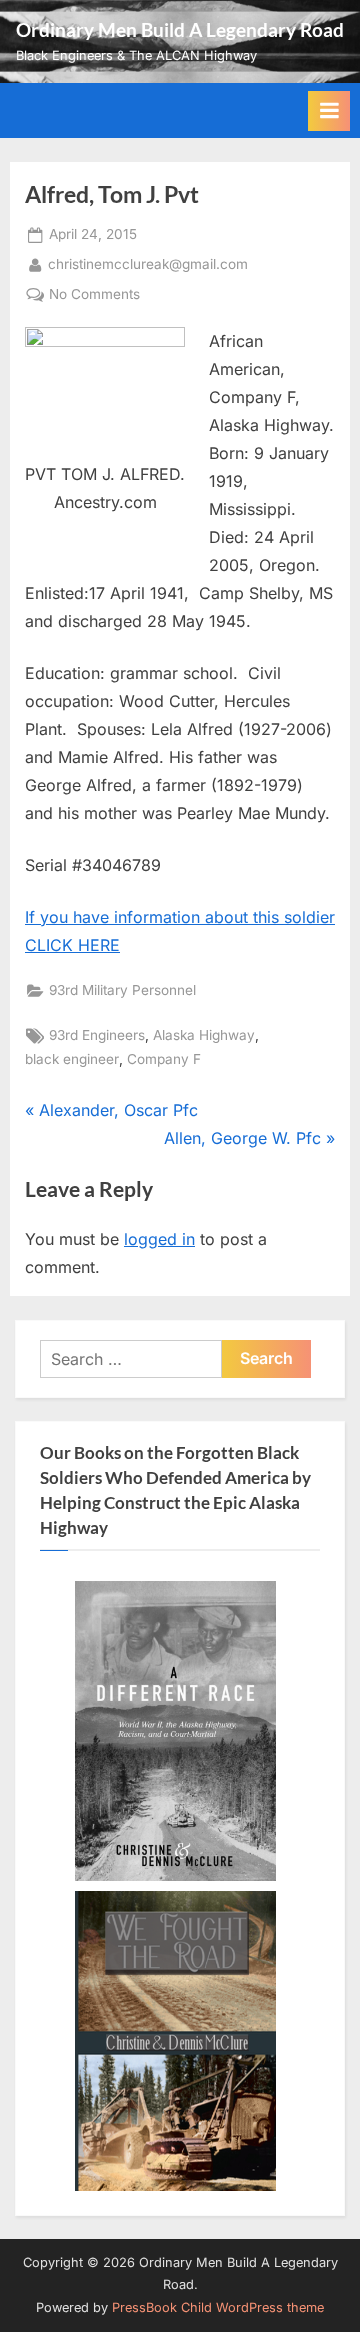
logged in (159, 1239)
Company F (164, 1059)
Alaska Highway (204, 1035)
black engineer (72, 1059)
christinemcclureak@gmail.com (148, 263)
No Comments (94, 296)
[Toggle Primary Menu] (329, 111)
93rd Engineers (97, 1035)
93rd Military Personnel (122, 990)
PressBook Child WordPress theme (218, 2307)
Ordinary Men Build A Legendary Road (180, 29)
